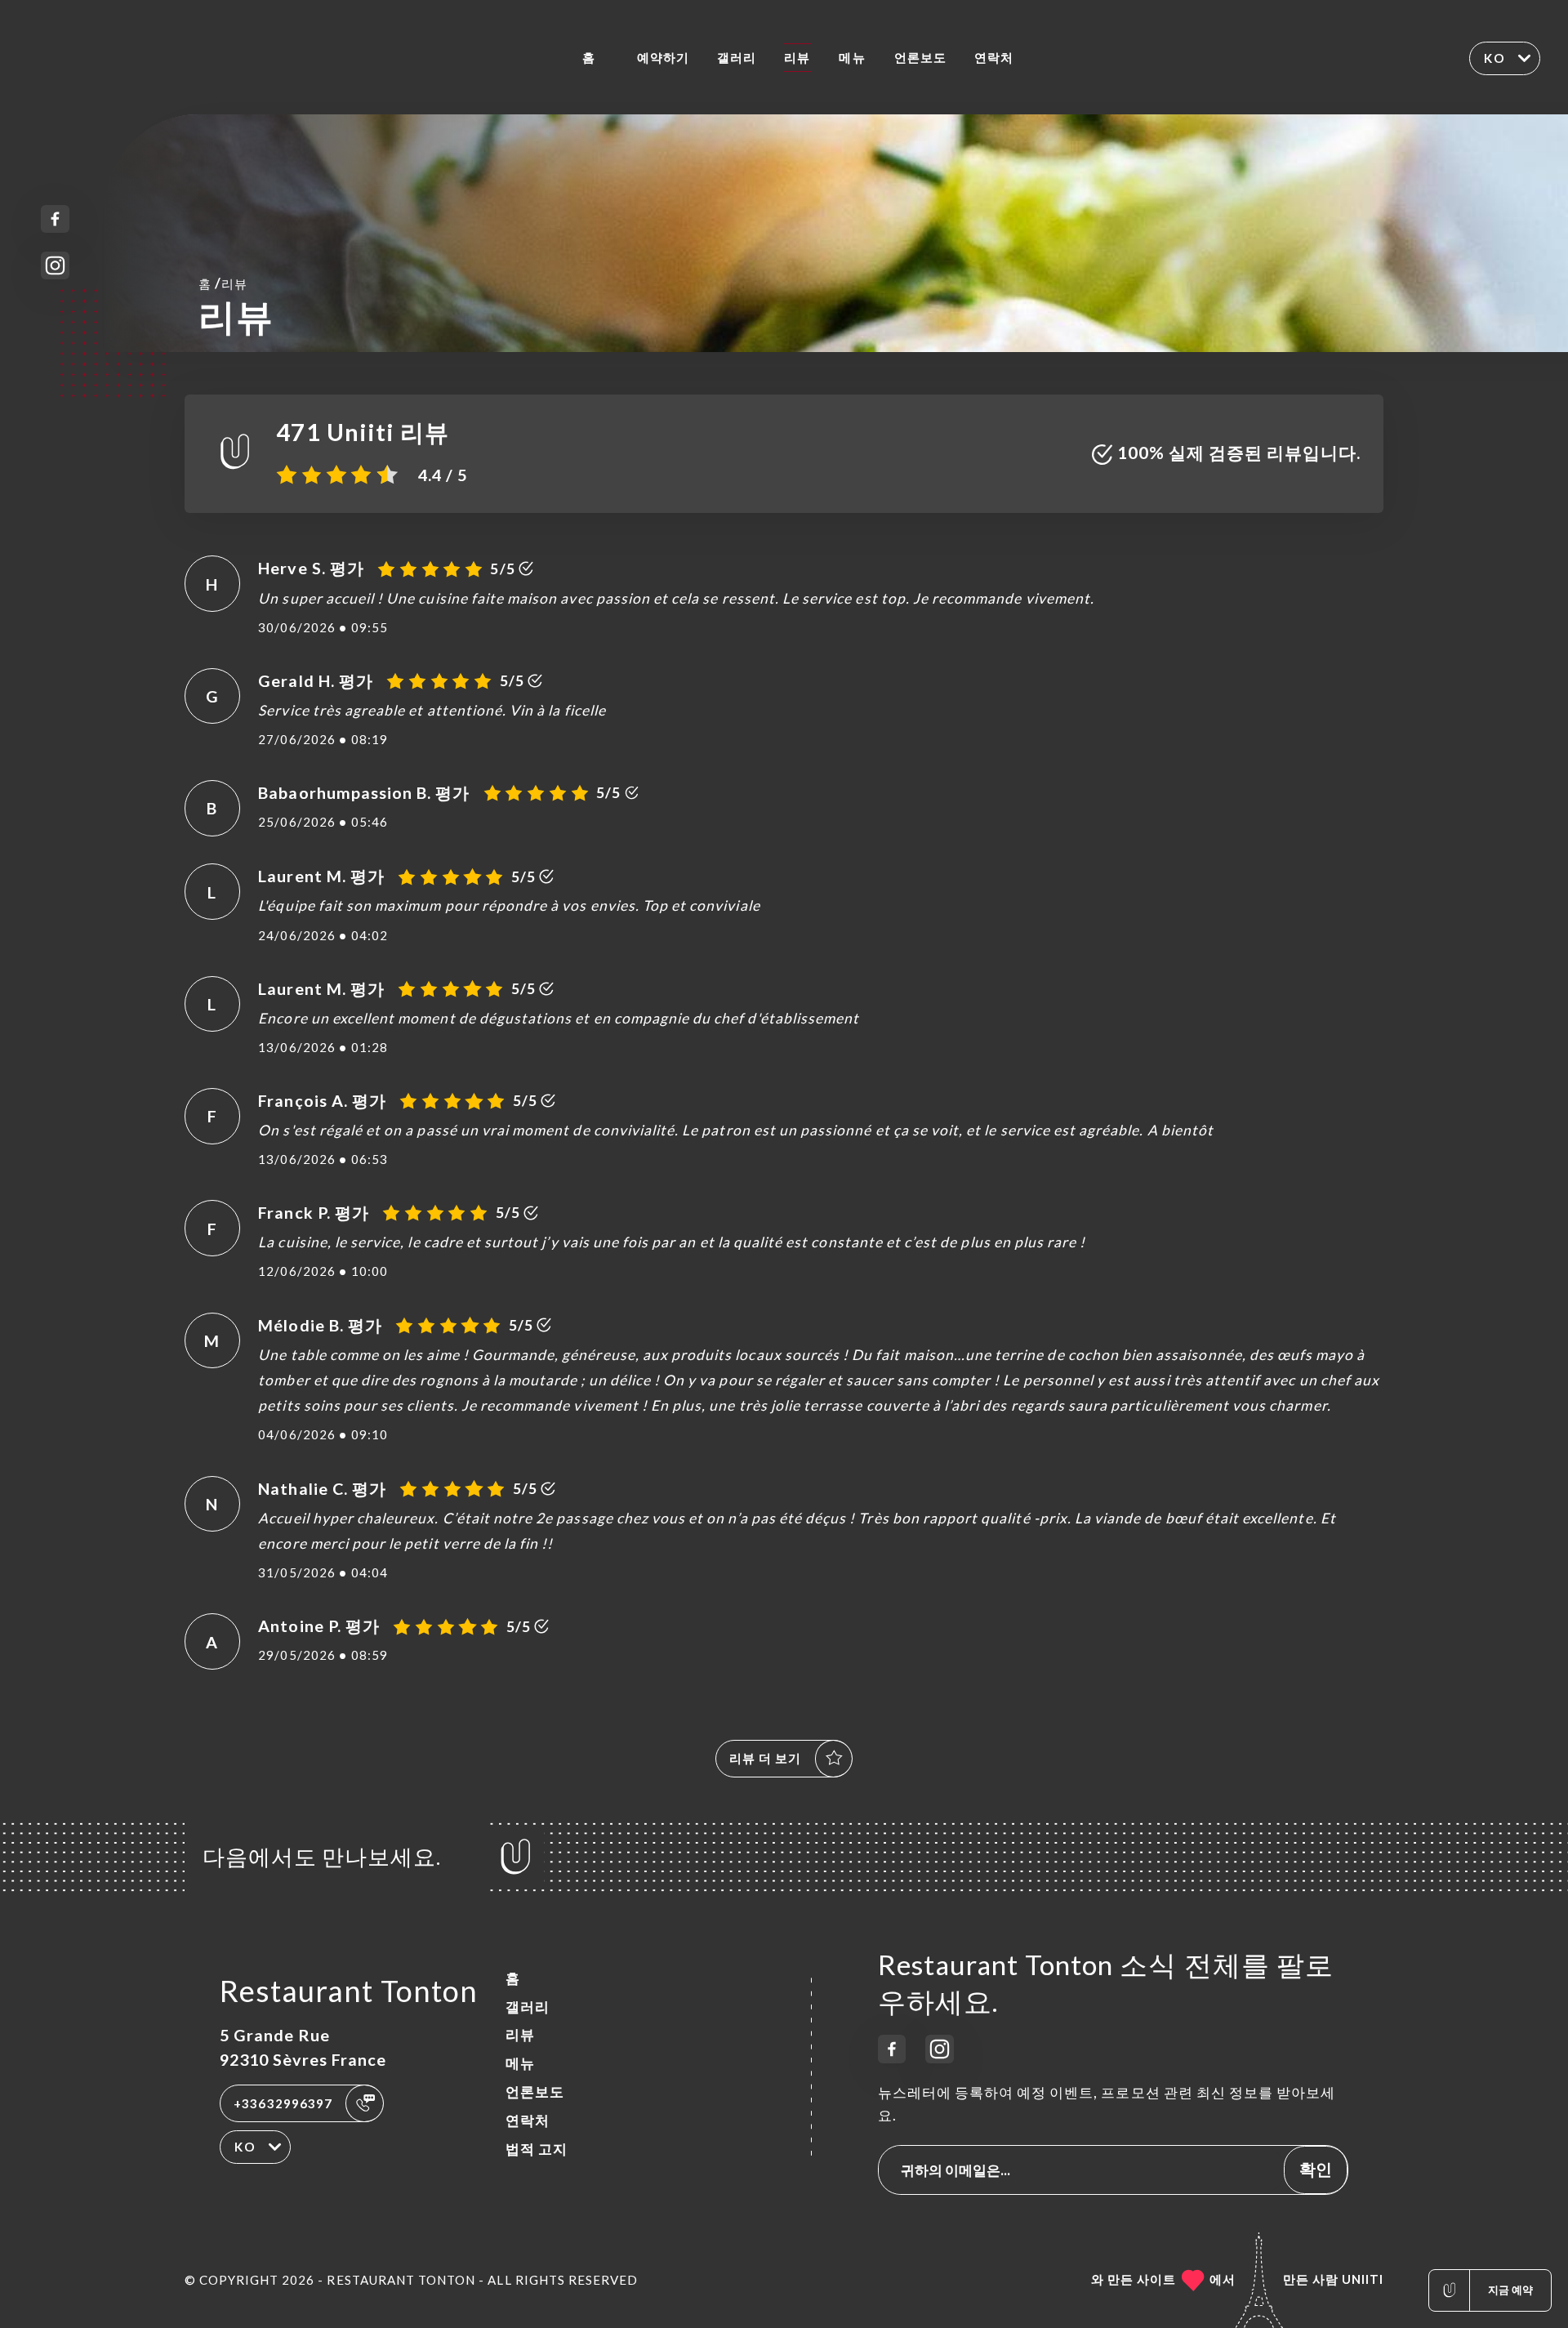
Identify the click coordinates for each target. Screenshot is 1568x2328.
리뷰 (797, 57)
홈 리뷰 (223, 283)
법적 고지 (537, 2149)
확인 (1316, 2169)
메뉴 (852, 57)
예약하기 (663, 57)
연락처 (994, 57)
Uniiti (1363, 2279)
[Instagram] (55, 266)
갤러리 (737, 57)
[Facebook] (55, 219)
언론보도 (920, 57)
